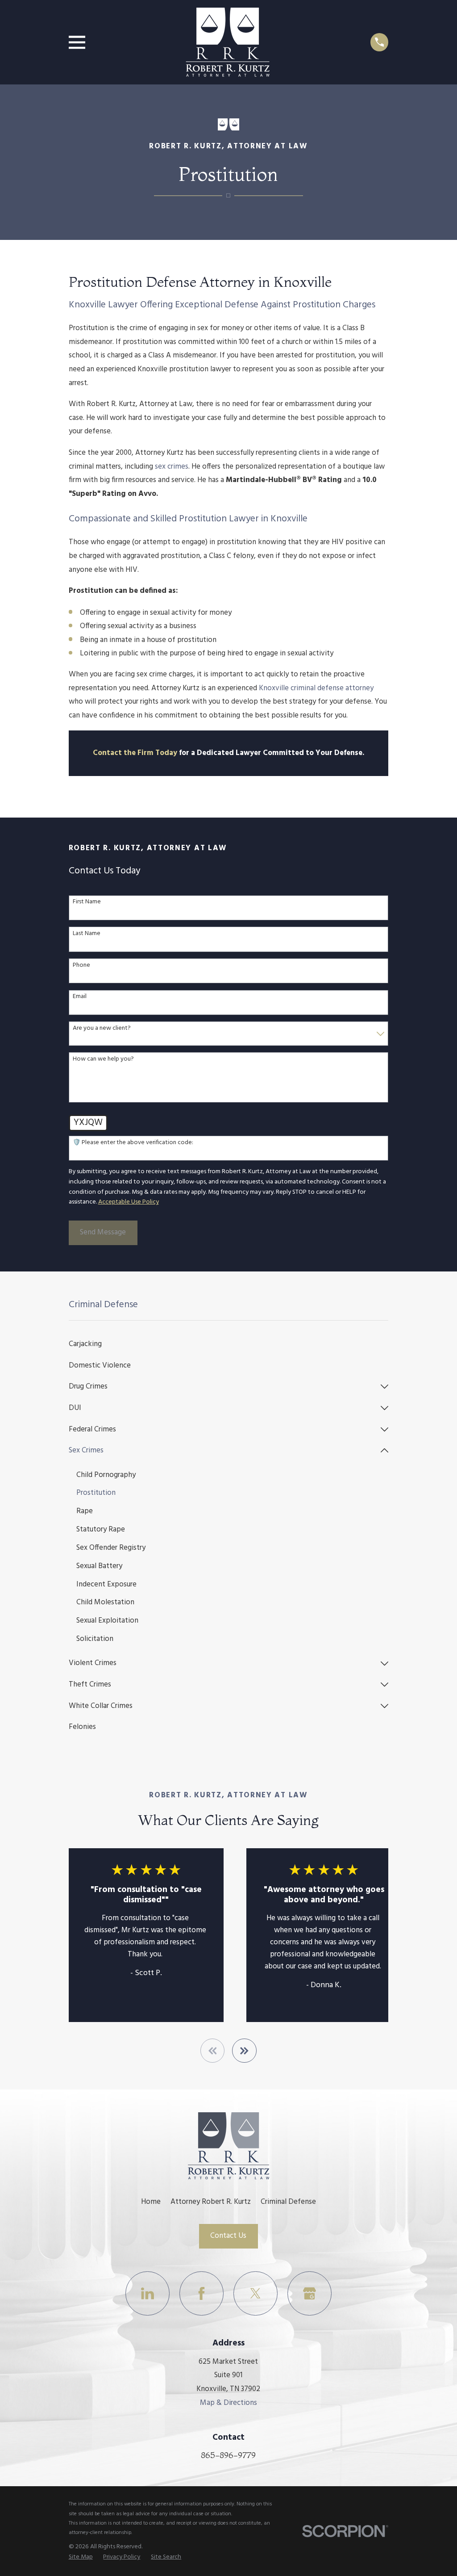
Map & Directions (228, 2403)
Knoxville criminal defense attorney (316, 688)
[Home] (228, 42)
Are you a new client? (102, 1029)
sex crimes (172, 467)
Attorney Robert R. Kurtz (211, 2202)
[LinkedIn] (147, 2293)
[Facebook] (201, 2293)
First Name (87, 902)
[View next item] (244, 2051)
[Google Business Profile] (310, 2293)
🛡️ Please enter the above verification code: (133, 1143)
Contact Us (228, 2236)
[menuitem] (229, 1344)
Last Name (87, 934)
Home (151, 2202)
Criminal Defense (288, 2202)
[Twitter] (256, 2293)
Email (80, 997)
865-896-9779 (228, 2455)
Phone (81, 966)
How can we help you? (103, 1059)
